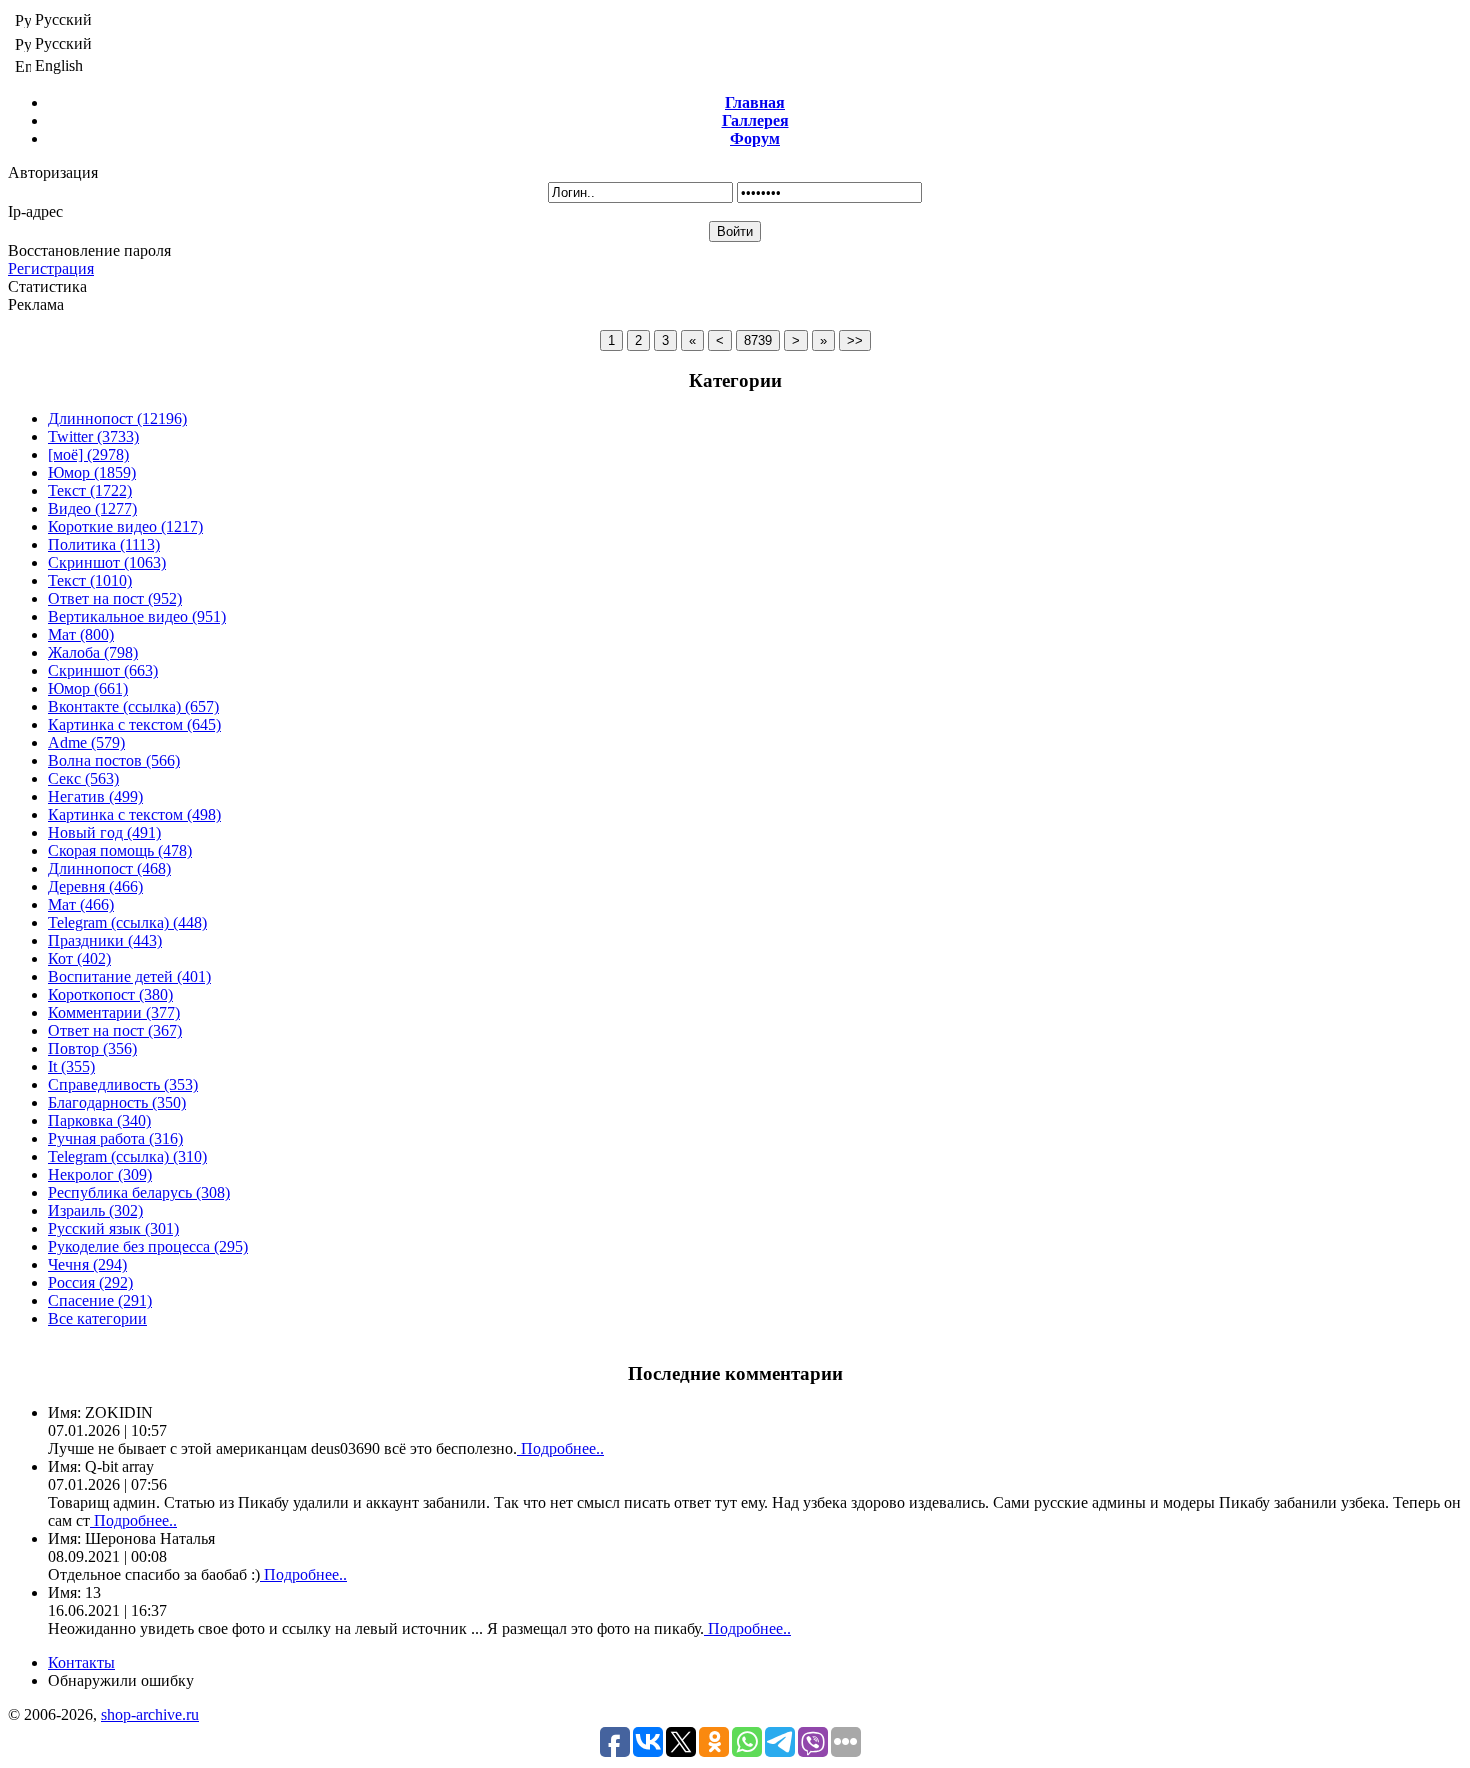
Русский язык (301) (113, 1228)
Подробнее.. (560, 1448)
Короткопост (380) (110, 994)
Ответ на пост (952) (115, 598)
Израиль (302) (95, 1210)
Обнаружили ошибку (121, 1680)
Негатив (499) (95, 796)
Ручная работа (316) (115, 1138)
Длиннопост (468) (109, 868)
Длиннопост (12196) (117, 418)
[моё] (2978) (88, 454)
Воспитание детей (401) (129, 976)
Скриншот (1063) (107, 562)
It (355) (71, 1066)
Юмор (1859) (92, 472)
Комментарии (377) (114, 1012)
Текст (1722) (90, 490)
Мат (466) (81, 904)
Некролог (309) (100, 1174)
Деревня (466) (95, 886)
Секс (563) (83, 778)
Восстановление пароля (89, 250)
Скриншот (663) (103, 670)
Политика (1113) (104, 544)
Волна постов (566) (114, 760)
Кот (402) (79, 958)
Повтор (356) (92, 1048)
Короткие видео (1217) (125, 526)
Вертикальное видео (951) (137, 616)
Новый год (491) (104, 832)
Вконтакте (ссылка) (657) (133, 706)
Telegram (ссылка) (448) (127, 922)
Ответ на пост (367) (115, 1030)
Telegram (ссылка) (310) (127, 1156)
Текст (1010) (90, 580)
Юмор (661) (88, 688)
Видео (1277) (92, 508)
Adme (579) (86, 742)
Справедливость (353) (123, 1084)
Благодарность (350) (117, 1102)
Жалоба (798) (93, 652)
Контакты (81, 1662)
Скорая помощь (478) (120, 850)
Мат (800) (81, 634)
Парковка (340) (99, 1120)
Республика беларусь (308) (139, 1192)
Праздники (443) (105, 940)
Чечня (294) (87, 1264)
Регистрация (51, 268)
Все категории (97, 1318)
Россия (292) (90, 1282)
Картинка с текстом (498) (134, 814)
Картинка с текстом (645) (134, 724)
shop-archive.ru (150, 1714)
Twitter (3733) (93, 436)
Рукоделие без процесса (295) (148, 1246)
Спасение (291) (100, 1300)
